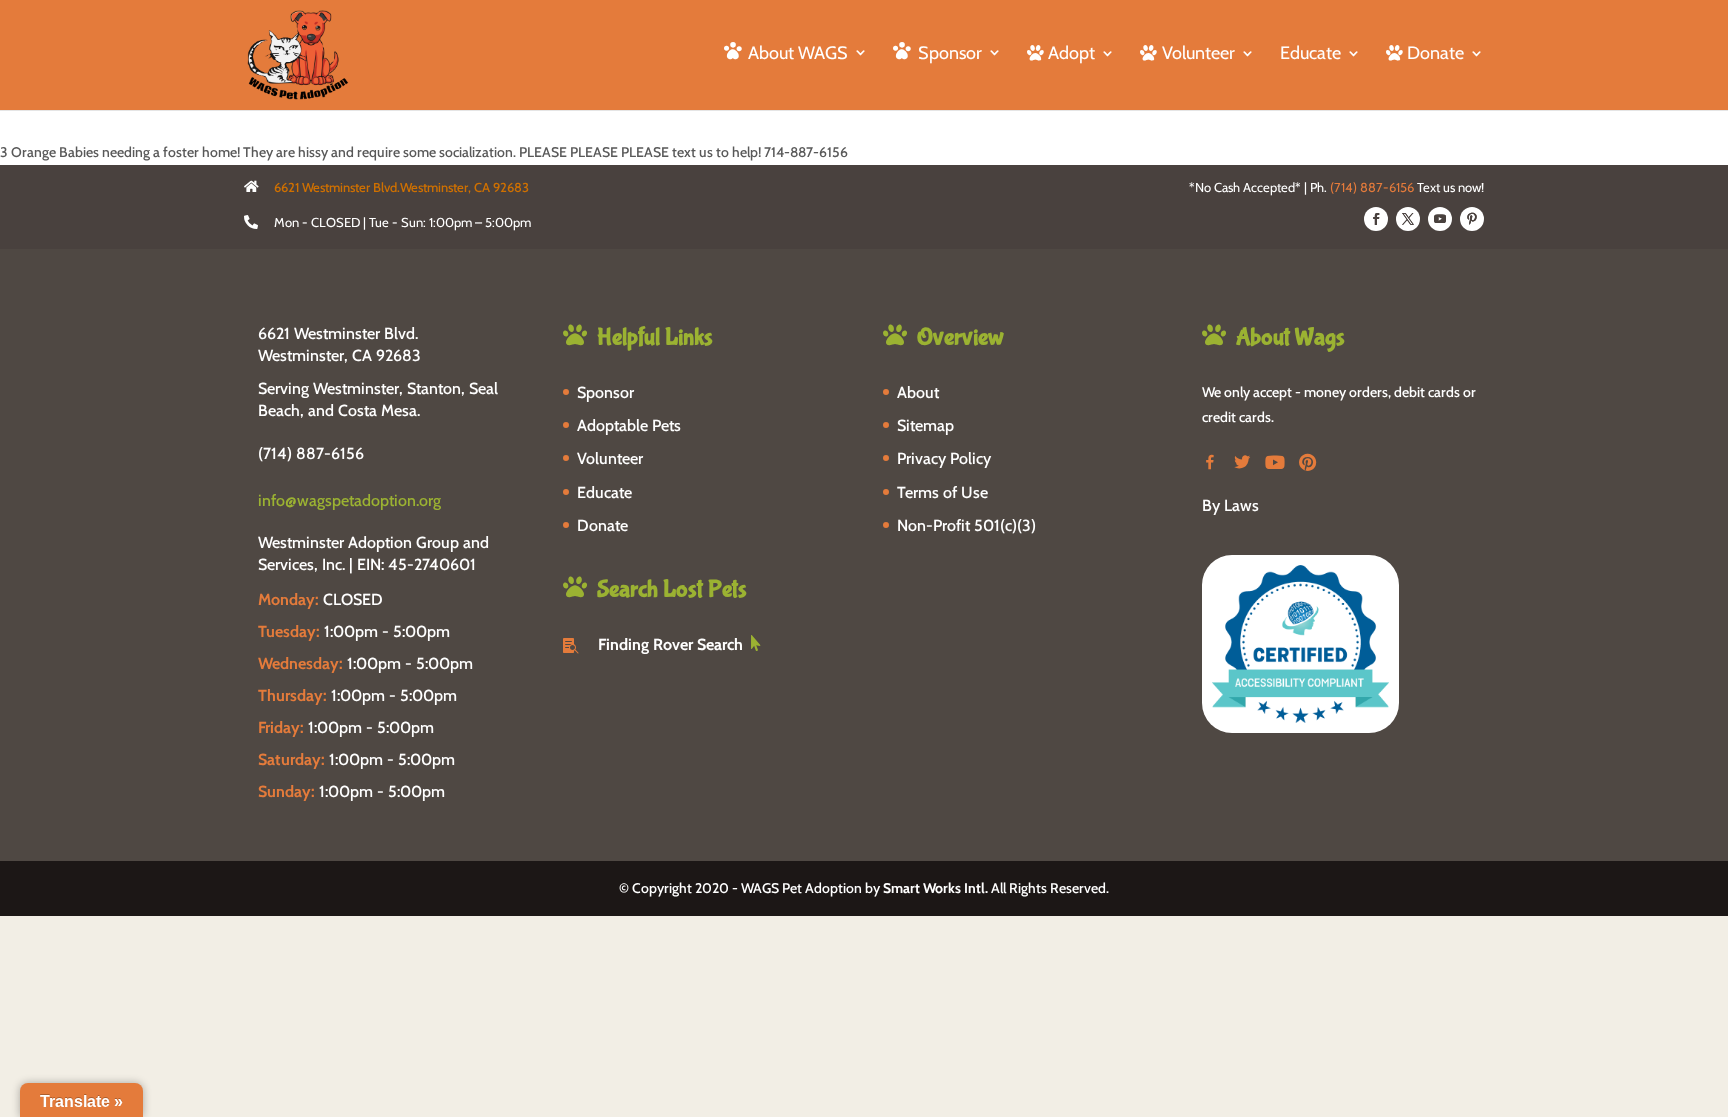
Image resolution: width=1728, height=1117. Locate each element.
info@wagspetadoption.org (349, 500)
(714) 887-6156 (1372, 187)
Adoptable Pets (629, 425)
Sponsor (605, 392)
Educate (1310, 55)
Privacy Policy (944, 458)
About (918, 392)
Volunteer (610, 458)
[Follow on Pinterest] (1472, 219)
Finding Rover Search (670, 644)
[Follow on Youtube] (1440, 219)
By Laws (1230, 505)
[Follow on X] (1408, 219)
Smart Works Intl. (935, 888)
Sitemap (925, 425)
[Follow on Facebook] (1376, 219)
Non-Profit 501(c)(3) (966, 525)
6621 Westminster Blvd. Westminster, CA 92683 (339, 344)
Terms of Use (942, 492)
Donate (602, 525)
